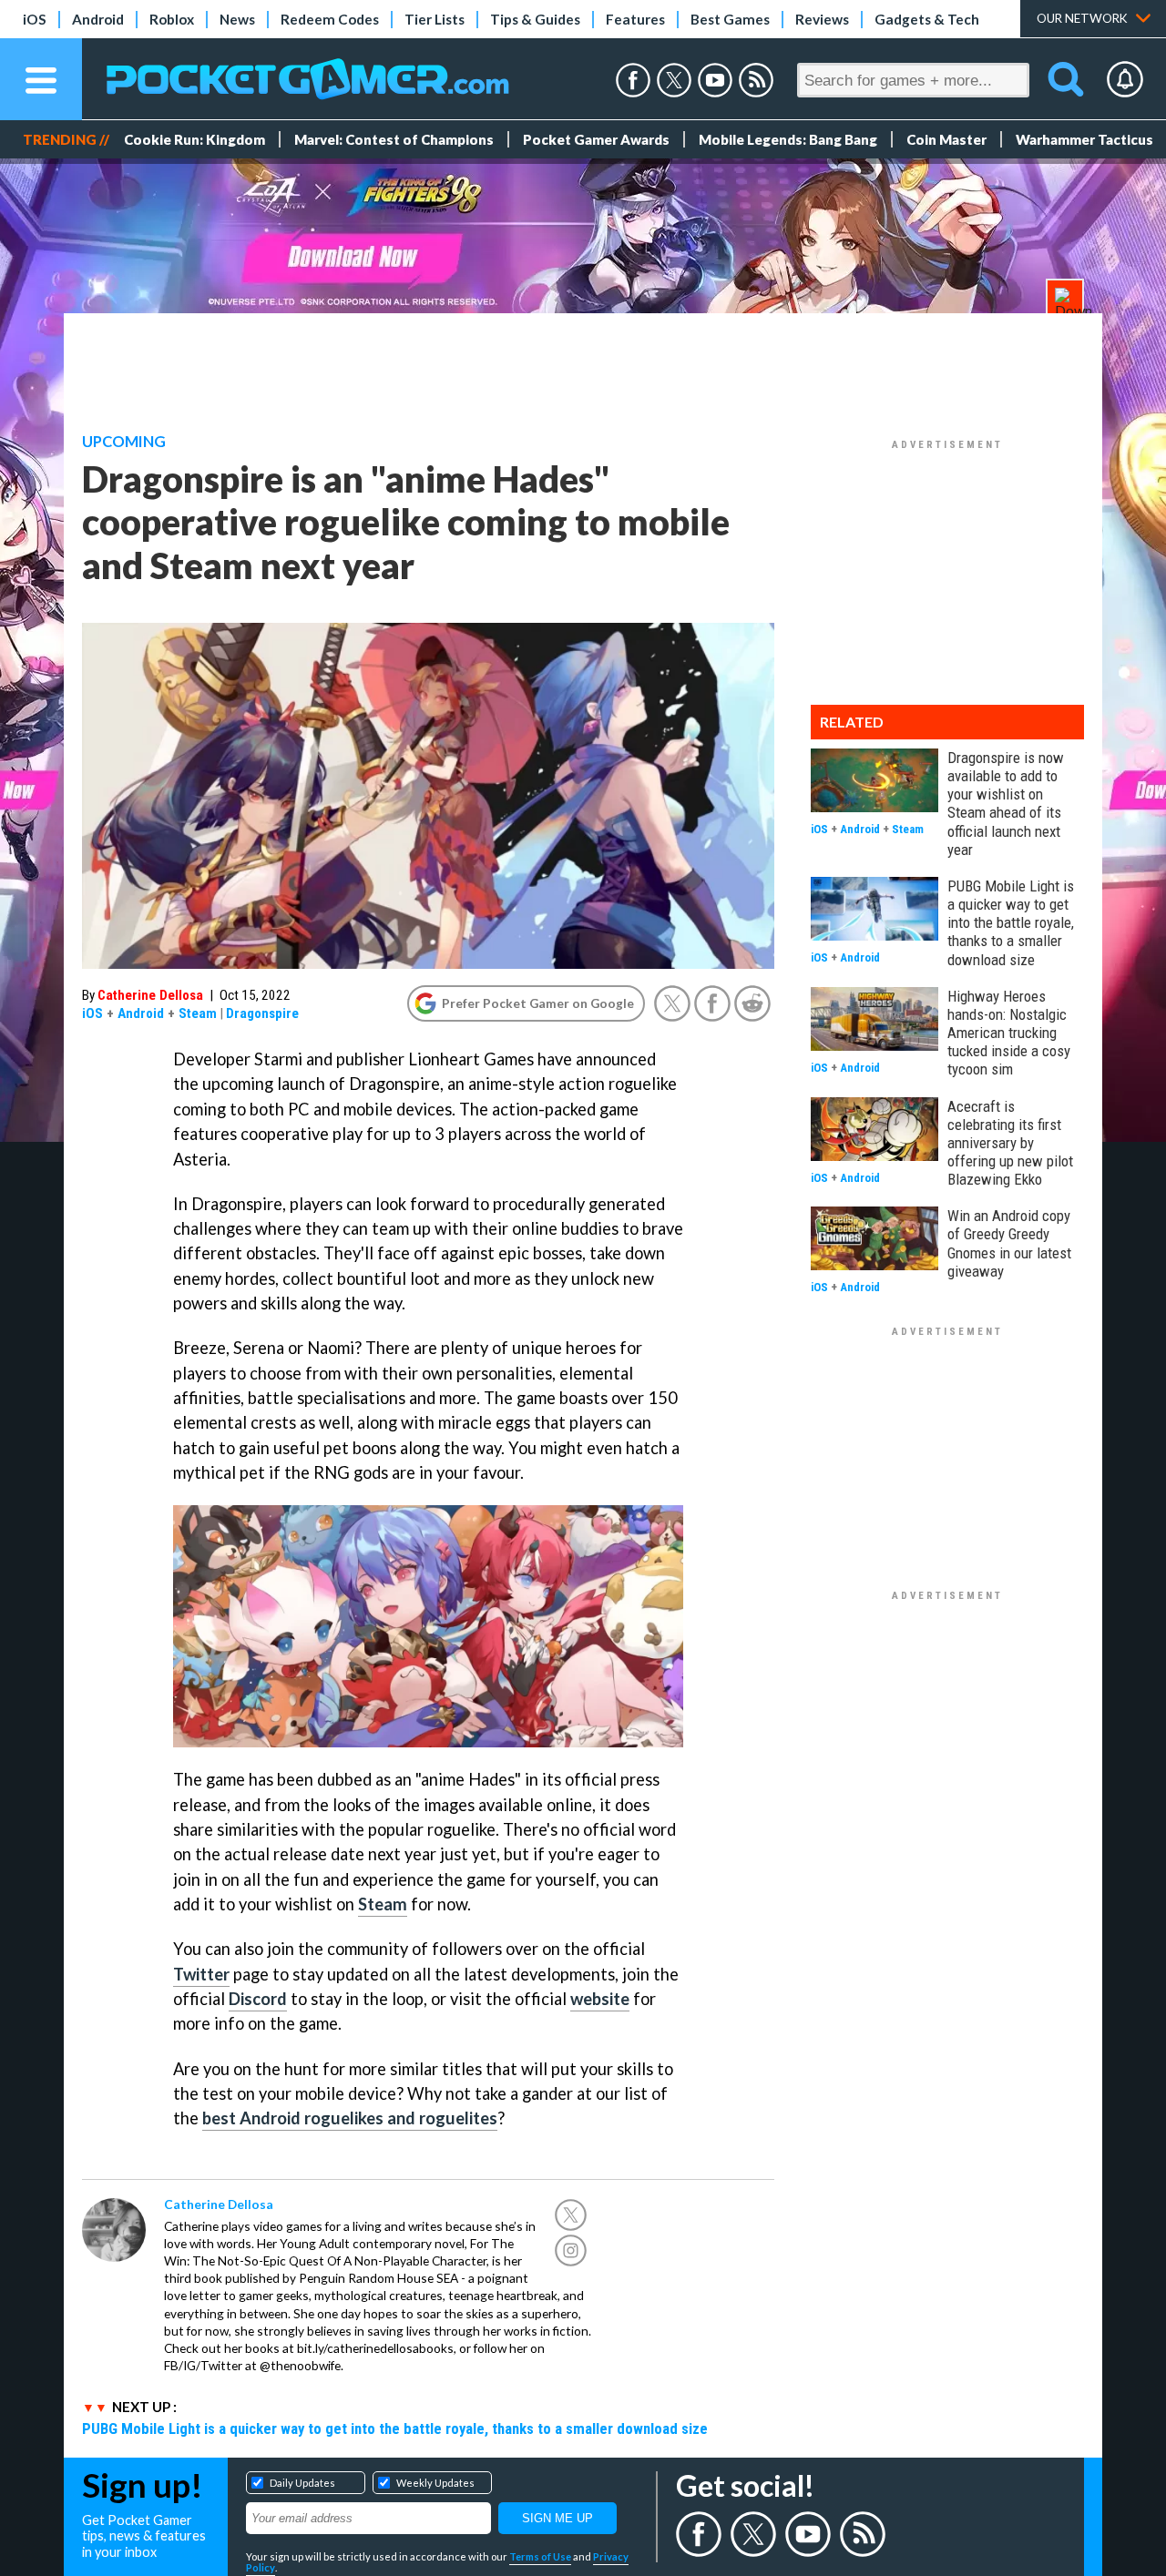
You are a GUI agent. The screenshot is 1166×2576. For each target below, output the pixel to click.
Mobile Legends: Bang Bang (788, 139)
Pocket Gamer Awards (596, 139)
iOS (35, 19)
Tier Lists (435, 19)
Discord (258, 1999)
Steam (198, 1013)
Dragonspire (262, 1013)
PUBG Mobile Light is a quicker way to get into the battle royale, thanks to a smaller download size (395, 2428)
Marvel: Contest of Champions (394, 139)
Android (98, 19)
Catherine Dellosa (150, 995)
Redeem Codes (330, 19)
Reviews (822, 19)
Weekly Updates (435, 2483)
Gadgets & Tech (927, 19)
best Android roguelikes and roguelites (350, 2118)
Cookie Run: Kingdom (194, 139)
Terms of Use (540, 2556)
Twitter (201, 1974)
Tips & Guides (535, 19)
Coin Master (946, 139)
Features (635, 19)
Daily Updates (302, 2483)
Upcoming (124, 442)
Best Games (730, 19)
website (600, 1999)
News (237, 19)
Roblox (172, 19)
